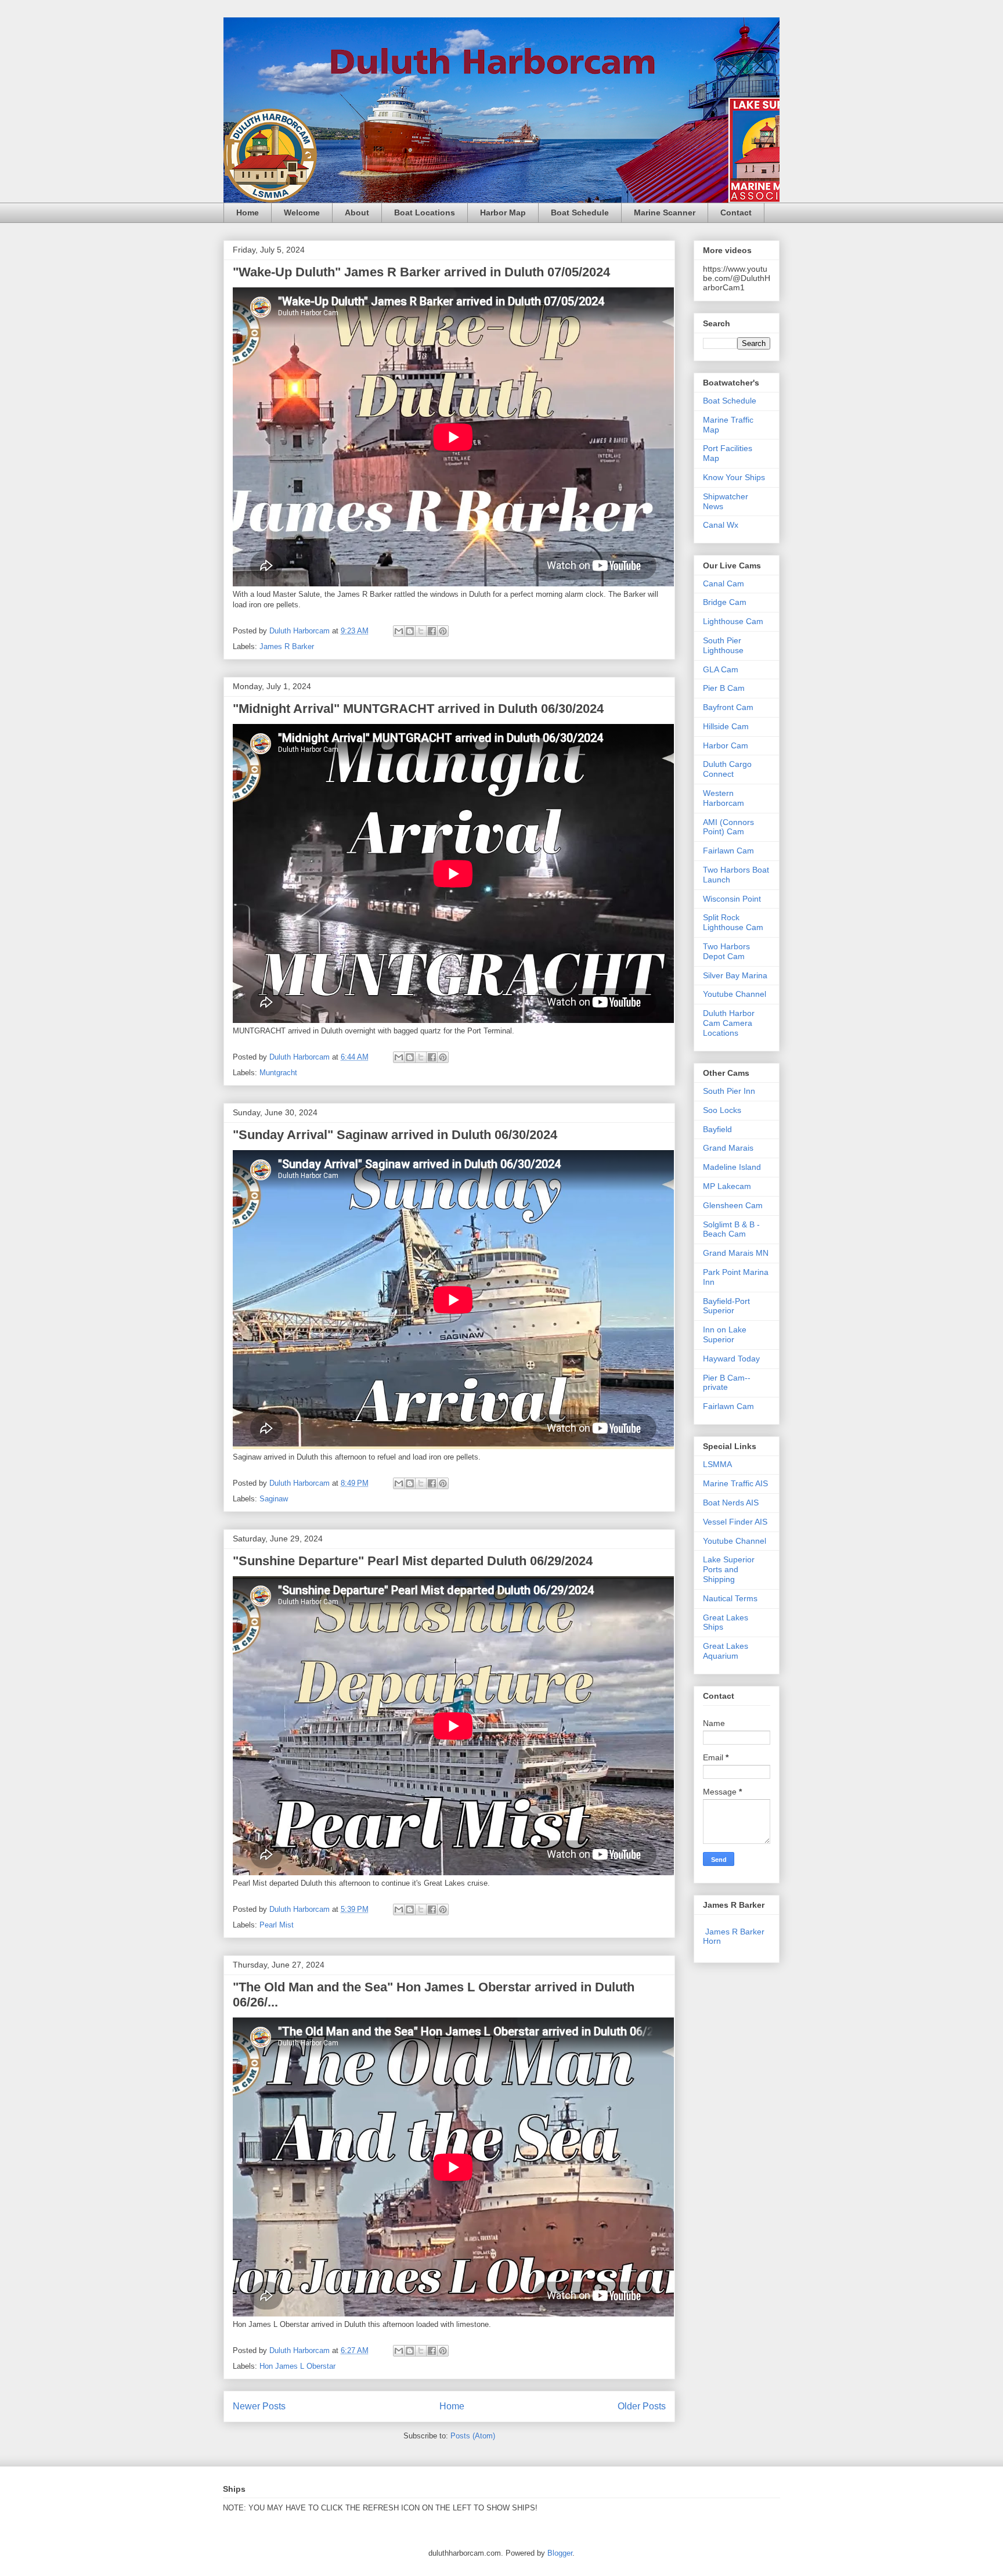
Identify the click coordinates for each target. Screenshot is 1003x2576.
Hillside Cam (726, 726)
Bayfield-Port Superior (726, 1306)
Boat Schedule (580, 212)
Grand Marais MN (736, 1253)
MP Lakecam (727, 1186)
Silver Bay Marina (735, 975)
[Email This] (399, 631)
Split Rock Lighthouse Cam (733, 922)
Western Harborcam (724, 798)
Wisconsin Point (732, 899)
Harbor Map (503, 212)
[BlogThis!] (410, 631)
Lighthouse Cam (733, 621)
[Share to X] (421, 631)
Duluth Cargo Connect (727, 769)
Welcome (302, 212)
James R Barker (287, 646)
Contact (736, 212)
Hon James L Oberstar (297, 2366)
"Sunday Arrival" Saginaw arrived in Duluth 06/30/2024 (395, 1135)
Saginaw (274, 1499)
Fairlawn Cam (728, 851)
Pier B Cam (724, 688)
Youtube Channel (735, 994)
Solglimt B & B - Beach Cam (731, 1229)
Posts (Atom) (473, 2436)
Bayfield (717, 1129)
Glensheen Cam (733, 1205)
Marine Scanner (665, 212)
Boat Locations (425, 212)
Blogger (560, 2553)
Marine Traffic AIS (735, 1483)
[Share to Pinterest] (443, 631)
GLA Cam (721, 669)
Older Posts (642, 2406)
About (357, 212)
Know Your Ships (734, 477)
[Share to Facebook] (432, 631)
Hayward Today (731, 1359)
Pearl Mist (277, 1925)
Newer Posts (259, 2406)
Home (248, 212)
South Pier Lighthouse (723, 645)
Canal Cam (724, 583)
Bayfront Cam (728, 707)
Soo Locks (722, 1110)
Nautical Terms (730, 1598)
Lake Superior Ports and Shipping (729, 1569)
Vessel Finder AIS (735, 1522)
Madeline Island (732, 1167)
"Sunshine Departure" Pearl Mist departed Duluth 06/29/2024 (413, 1561)
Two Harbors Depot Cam (726, 951)
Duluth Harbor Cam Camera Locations (729, 1023)
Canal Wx (721, 525)
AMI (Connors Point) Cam (728, 827)
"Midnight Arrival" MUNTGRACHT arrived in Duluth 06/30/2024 (418, 709)
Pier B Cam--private (727, 1383)
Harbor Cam (726, 745)
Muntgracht (278, 1073)
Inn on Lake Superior (725, 1334)
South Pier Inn (729, 1091)
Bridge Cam (725, 602)
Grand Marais (728, 1148)
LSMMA (717, 1464)
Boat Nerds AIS (731, 1503)
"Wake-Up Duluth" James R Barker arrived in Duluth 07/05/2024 (421, 272)
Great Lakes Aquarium (726, 1651)
